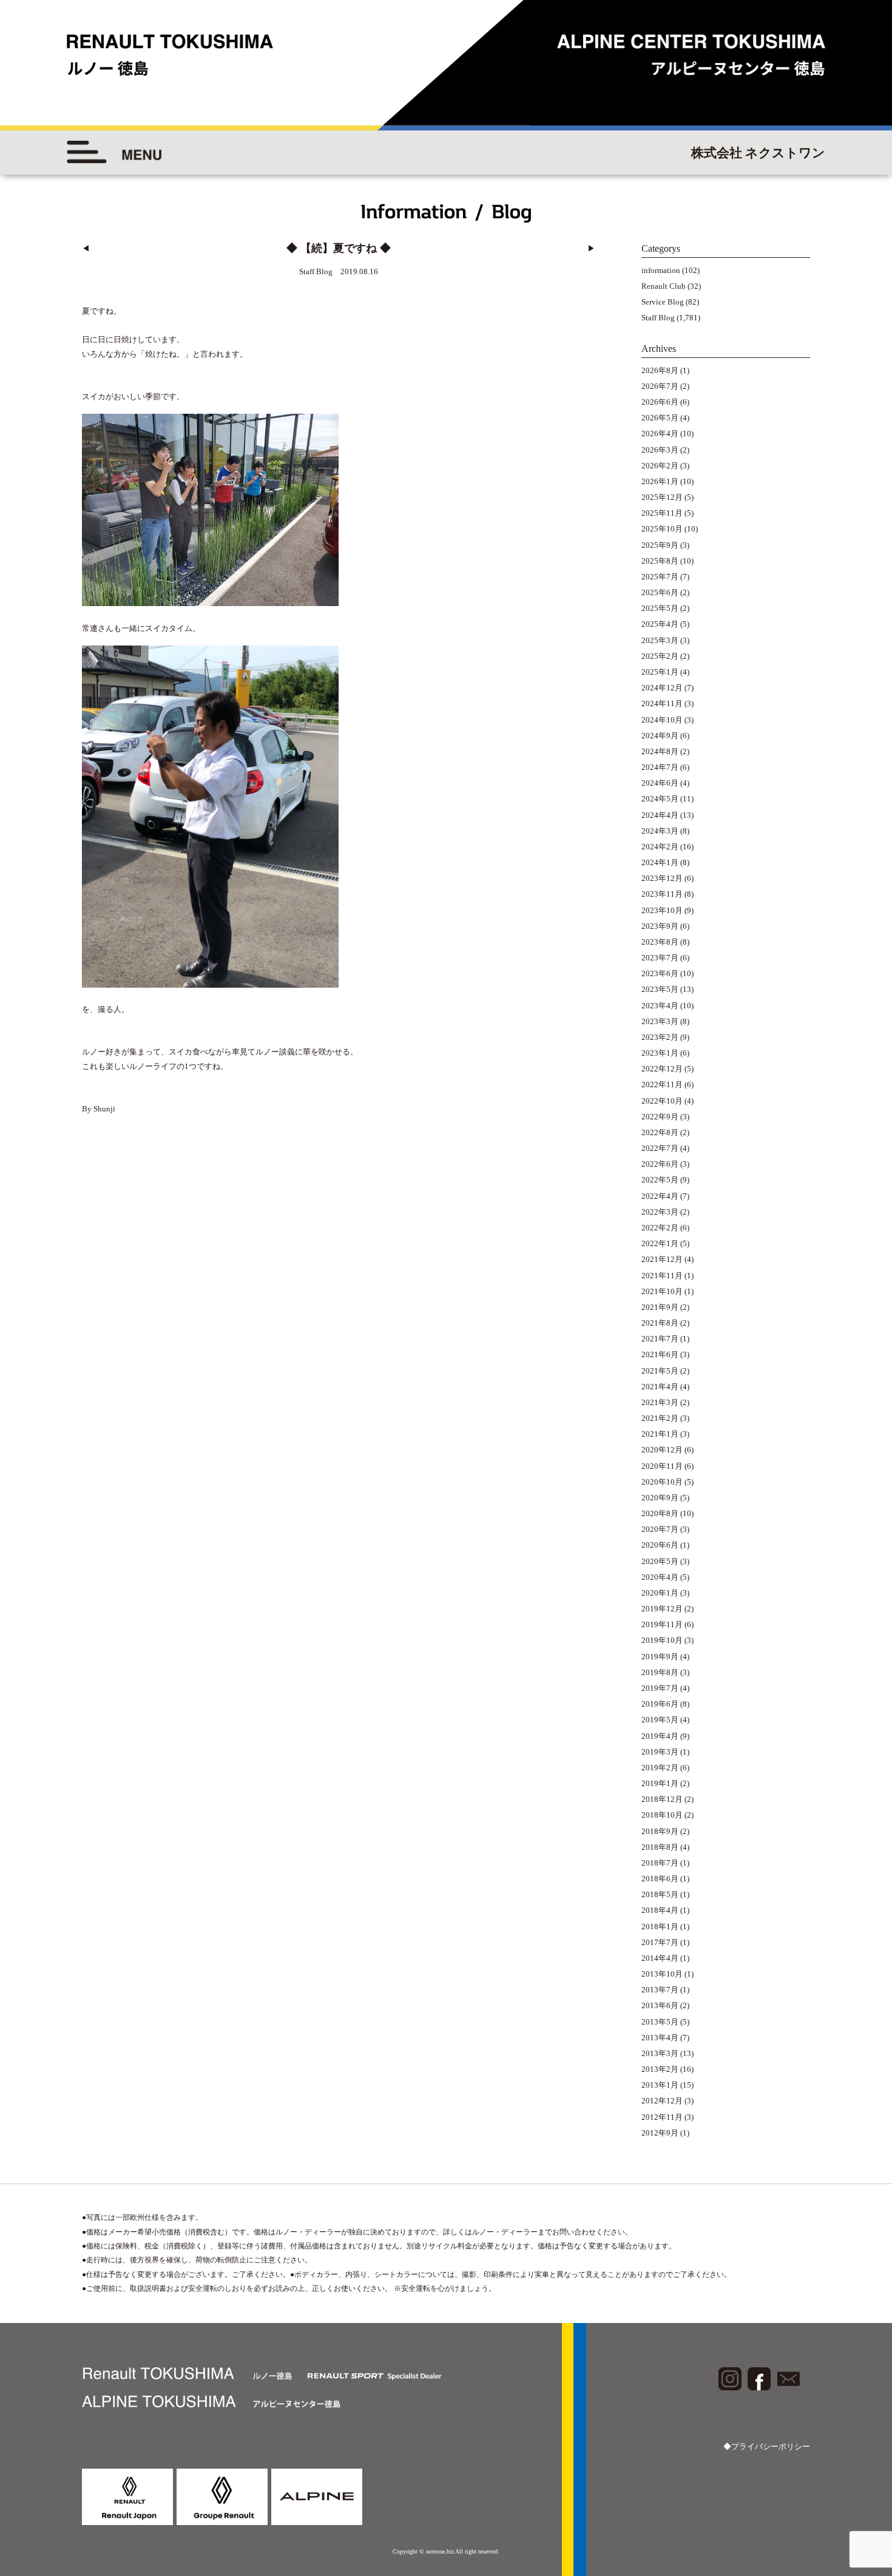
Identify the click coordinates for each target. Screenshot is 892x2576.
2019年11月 (662, 1624)
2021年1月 (660, 1434)
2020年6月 (660, 1545)
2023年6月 (660, 973)
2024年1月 (660, 862)
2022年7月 (660, 1148)
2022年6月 (660, 1164)
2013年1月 (660, 2085)
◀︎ (86, 248)
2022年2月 (660, 1228)
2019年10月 (662, 1640)
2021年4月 (660, 1387)
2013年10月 (662, 1974)
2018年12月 (662, 1799)
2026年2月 (660, 466)
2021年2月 (660, 1418)
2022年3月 (660, 1212)
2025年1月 (660, 672)
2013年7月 (660, 1990)
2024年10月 (662, 720)
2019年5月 (660, 1720)
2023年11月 (662, 894)
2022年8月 (660, 1132)
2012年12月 (662, 2101)
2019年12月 (662, 1609)
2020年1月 (660, 1593)
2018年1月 (660, 1927)
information (661, 270)
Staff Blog (658, 318)
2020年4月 (660, 1577)
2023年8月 (660, 942)
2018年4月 (660, 1910)
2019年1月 (660, 1783)
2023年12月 (662, 878)
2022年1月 (660, 1243)
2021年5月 (660, 1371)
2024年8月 (660, 751)
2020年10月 (662, 1482)
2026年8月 (660, 370)
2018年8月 (660, 1847)
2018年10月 (662, 1815)
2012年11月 (662, 2117)
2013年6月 (660, 2005)
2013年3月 (660, 2053)
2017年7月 (660, 1942)
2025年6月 (660, 592)
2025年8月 (660, 561)
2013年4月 (660, 2038)
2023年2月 (660, 1037)
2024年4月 (660, 815)
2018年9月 (660, 1831)
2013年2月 (660, 2069)
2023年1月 (660, 1053)
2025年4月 (660, 624)
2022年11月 (662, 1084)
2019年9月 (660, 1657)
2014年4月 (660, 1958)
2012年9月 (660, 2133)
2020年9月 (660, 1498)
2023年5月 (660, 989)
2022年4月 (660, 1196)
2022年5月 (660, 1180)
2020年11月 (662, 1466)
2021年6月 (660, 1354)
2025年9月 (660, 545)
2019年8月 (660, 1672)
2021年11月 (662, 1276)
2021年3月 (660, 1402)
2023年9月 (660, 926)
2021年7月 (660, 1339)
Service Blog (663, 302)
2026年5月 (660, 418)
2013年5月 (660, 2022)
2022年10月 (662, 1101)
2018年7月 (660, 1863)
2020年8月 (660, 1513)
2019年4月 (660, 1736)
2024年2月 (660, 847)
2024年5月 (660, 799)
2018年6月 (660, 1879)
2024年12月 (662, 688)
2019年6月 (660, 1704)
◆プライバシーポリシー (767, 2446)
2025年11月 (662, 513)
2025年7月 (660, 577)
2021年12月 (662, 1259)
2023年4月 (660, 1006)
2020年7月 (660, 1529)
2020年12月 (662, 1450)
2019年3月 (660, 1752)
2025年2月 (660, 656)
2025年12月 (662, 497)
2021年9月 (660, 1307)
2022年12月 (662, 1069)
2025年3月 (660, 640)
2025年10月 (662, 529)
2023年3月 (660, 1021)
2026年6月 (660, 402)
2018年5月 (660, 1894)
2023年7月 (660, 958)
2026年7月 (660, 386)
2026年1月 (660, 481)
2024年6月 (660, 783)
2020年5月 (660, 1561)
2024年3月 (660, 831)
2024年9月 (660, 736)
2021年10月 (662, 1291)
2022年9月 (660, 1117)
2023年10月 (662, 910)
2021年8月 (660, 1323)
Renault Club (664, 286)
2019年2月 (660, 1768)
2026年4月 (660, 433)
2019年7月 (660, 1688)
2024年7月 (660, 767)
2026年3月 (660, 450)
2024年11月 (662, 703)
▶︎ (591, 248)
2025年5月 (660, 608)
